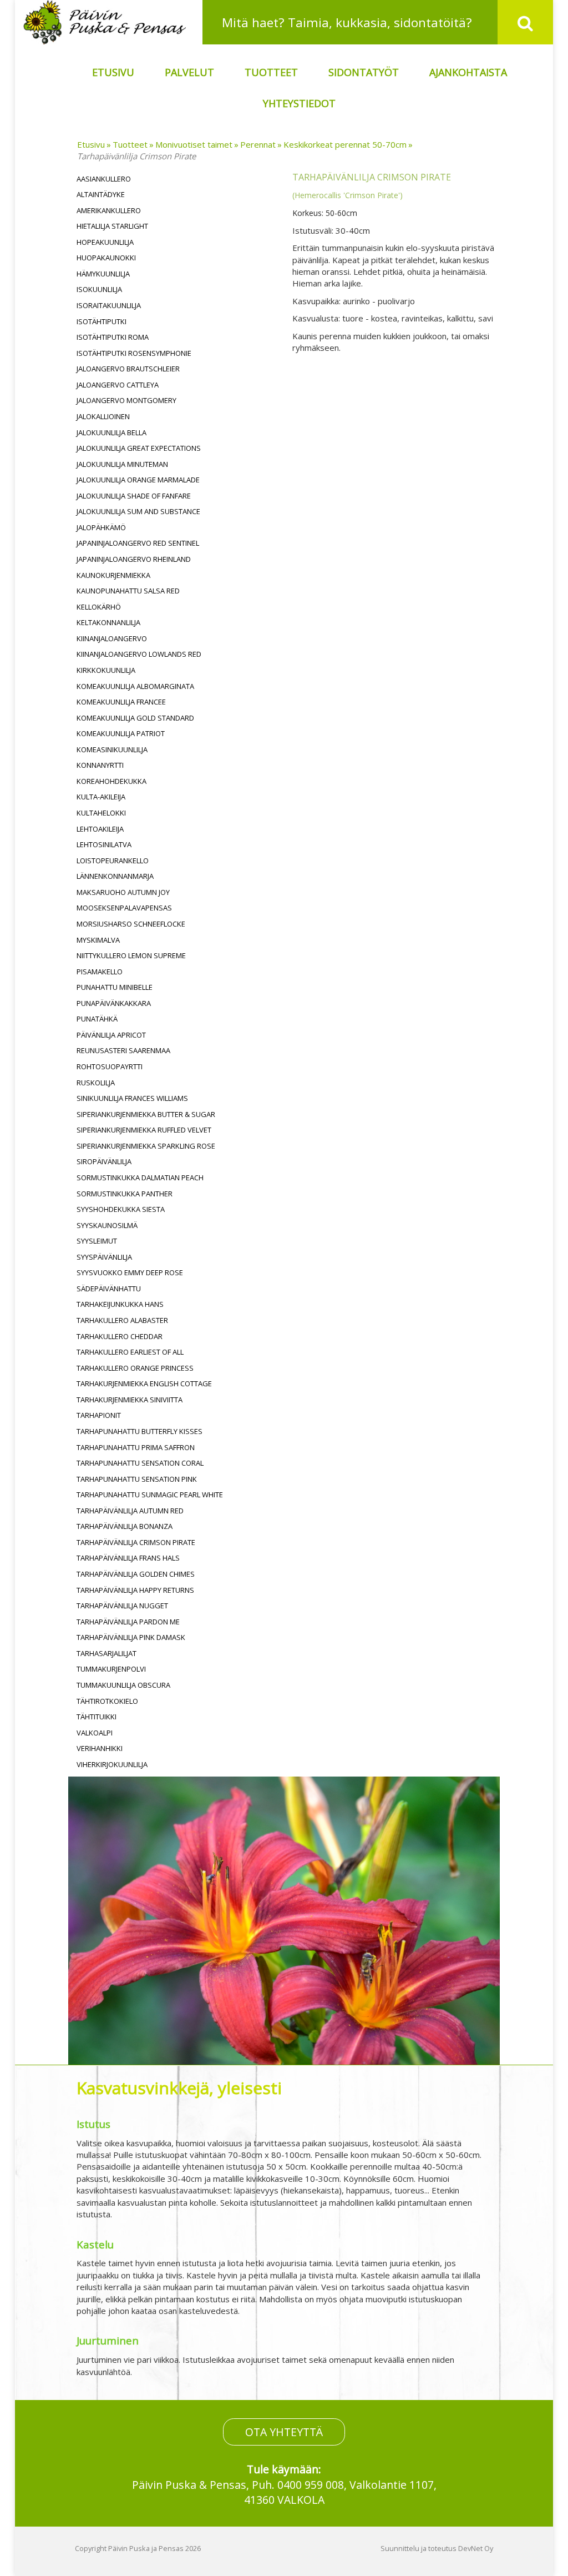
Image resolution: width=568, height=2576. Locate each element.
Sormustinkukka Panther (125, 1194)
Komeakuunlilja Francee (121, 702)
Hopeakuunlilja (105, 242)
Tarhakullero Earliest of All (130, 1352)
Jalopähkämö (101, 527)
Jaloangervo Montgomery (126, 400)
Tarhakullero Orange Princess (135, 1368)
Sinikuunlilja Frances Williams (132, 1098)
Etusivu (113, 72)
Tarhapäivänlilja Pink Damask (131, 1637)
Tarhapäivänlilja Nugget (122, 1606)
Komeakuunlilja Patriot (121, 733)
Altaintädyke (101, 194)
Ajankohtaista (468, 72)
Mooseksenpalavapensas (124, 908)
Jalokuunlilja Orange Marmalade (138, 480)
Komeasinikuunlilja (112, 749)
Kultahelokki (101, 813)
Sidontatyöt (364, 72)
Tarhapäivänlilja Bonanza (125, 1526)
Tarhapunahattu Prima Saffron (136, 1447)
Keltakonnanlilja (108, 622)
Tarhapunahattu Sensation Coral (140, 1463)
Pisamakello (100, 972)
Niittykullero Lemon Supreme (131, 955)
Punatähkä (97, 1019)
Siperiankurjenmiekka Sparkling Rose (146, 1146)
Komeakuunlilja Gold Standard (135, 718)
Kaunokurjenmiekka (113, 575)
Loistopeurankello (113, 861)
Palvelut (189, 72)
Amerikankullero (109, 210)
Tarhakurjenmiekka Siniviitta (130, 1400)
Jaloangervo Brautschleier (128, 369)
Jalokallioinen (103, 416)
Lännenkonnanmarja (115, 876)
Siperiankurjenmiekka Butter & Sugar (146, 1114)
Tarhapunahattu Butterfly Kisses (140, 1431)
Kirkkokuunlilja (106, 670)
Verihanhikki (100, 1748)
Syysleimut (97, 1241)
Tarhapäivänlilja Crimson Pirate (136, 156)
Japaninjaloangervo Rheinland (134, 559)
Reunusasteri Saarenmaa (123, 1050)
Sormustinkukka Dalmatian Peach (140, 1178)
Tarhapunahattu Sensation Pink (137, 1479)
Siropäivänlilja (104, 1161)
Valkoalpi (95, 1733)
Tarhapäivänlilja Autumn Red (130, 1511)
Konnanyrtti (100, 765)
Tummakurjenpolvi (111, 1669)
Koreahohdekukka (111, 781)
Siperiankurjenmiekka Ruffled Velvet (144, 1130)
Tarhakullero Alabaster (122, 1320)
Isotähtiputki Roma (113, 337)
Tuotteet (271, 72)
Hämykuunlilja (103, 274)
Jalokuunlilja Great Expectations (139, 448)
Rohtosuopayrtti (110, 1066)
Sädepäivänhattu (109, 1289)
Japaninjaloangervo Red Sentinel (138, 543)
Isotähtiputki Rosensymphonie (134, 353)
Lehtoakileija (100, 829)
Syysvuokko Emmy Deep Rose (130, 1272)
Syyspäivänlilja (104, 1257)
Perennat (258, 144)
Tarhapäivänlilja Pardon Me (128, 1622)
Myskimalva (98, 940)
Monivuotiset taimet (194, 144)
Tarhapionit (99, 1415)
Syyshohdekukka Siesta (121, 1209)
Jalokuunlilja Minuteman (122, 464)
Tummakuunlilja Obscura (123, 1685)
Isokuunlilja (99, 289)
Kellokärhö (99, 607)
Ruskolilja (96, 1083)
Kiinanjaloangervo (112, 638)
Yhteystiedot (299, 103)
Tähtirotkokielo (107, 1701)
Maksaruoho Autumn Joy (123, 892)
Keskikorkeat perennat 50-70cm (345, 144)
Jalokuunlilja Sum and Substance (138, 511)
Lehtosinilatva (104, 844)
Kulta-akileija (101, 797)
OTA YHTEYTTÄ (284, 2432)
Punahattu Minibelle (115, 987)
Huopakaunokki (106, 258)
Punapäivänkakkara (114, 1003)
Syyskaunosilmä (107, 1225)
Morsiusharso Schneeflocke (131, 924)
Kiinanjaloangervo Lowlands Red (139, 654)
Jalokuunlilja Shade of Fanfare (134, 496)
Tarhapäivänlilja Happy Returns (135, 1590)
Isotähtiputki (102, 321)
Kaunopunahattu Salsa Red (128, 591)
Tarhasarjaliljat (106, 1653)
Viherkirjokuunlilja (112, 1764)
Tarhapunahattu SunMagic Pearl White (150, 1495)
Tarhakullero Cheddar (120, 1336)
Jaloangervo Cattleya (118, 385)
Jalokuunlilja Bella (111, 432)
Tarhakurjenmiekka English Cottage (144, 1383)
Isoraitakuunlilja (109, 305)
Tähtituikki (97, 1717)
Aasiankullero (104, 179)
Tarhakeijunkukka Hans (120, 1304)
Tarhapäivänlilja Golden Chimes (136, 1574)
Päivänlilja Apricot (111, 1035)
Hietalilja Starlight (112, 226)
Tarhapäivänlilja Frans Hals (128, 1558)
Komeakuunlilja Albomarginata (135, 686)
